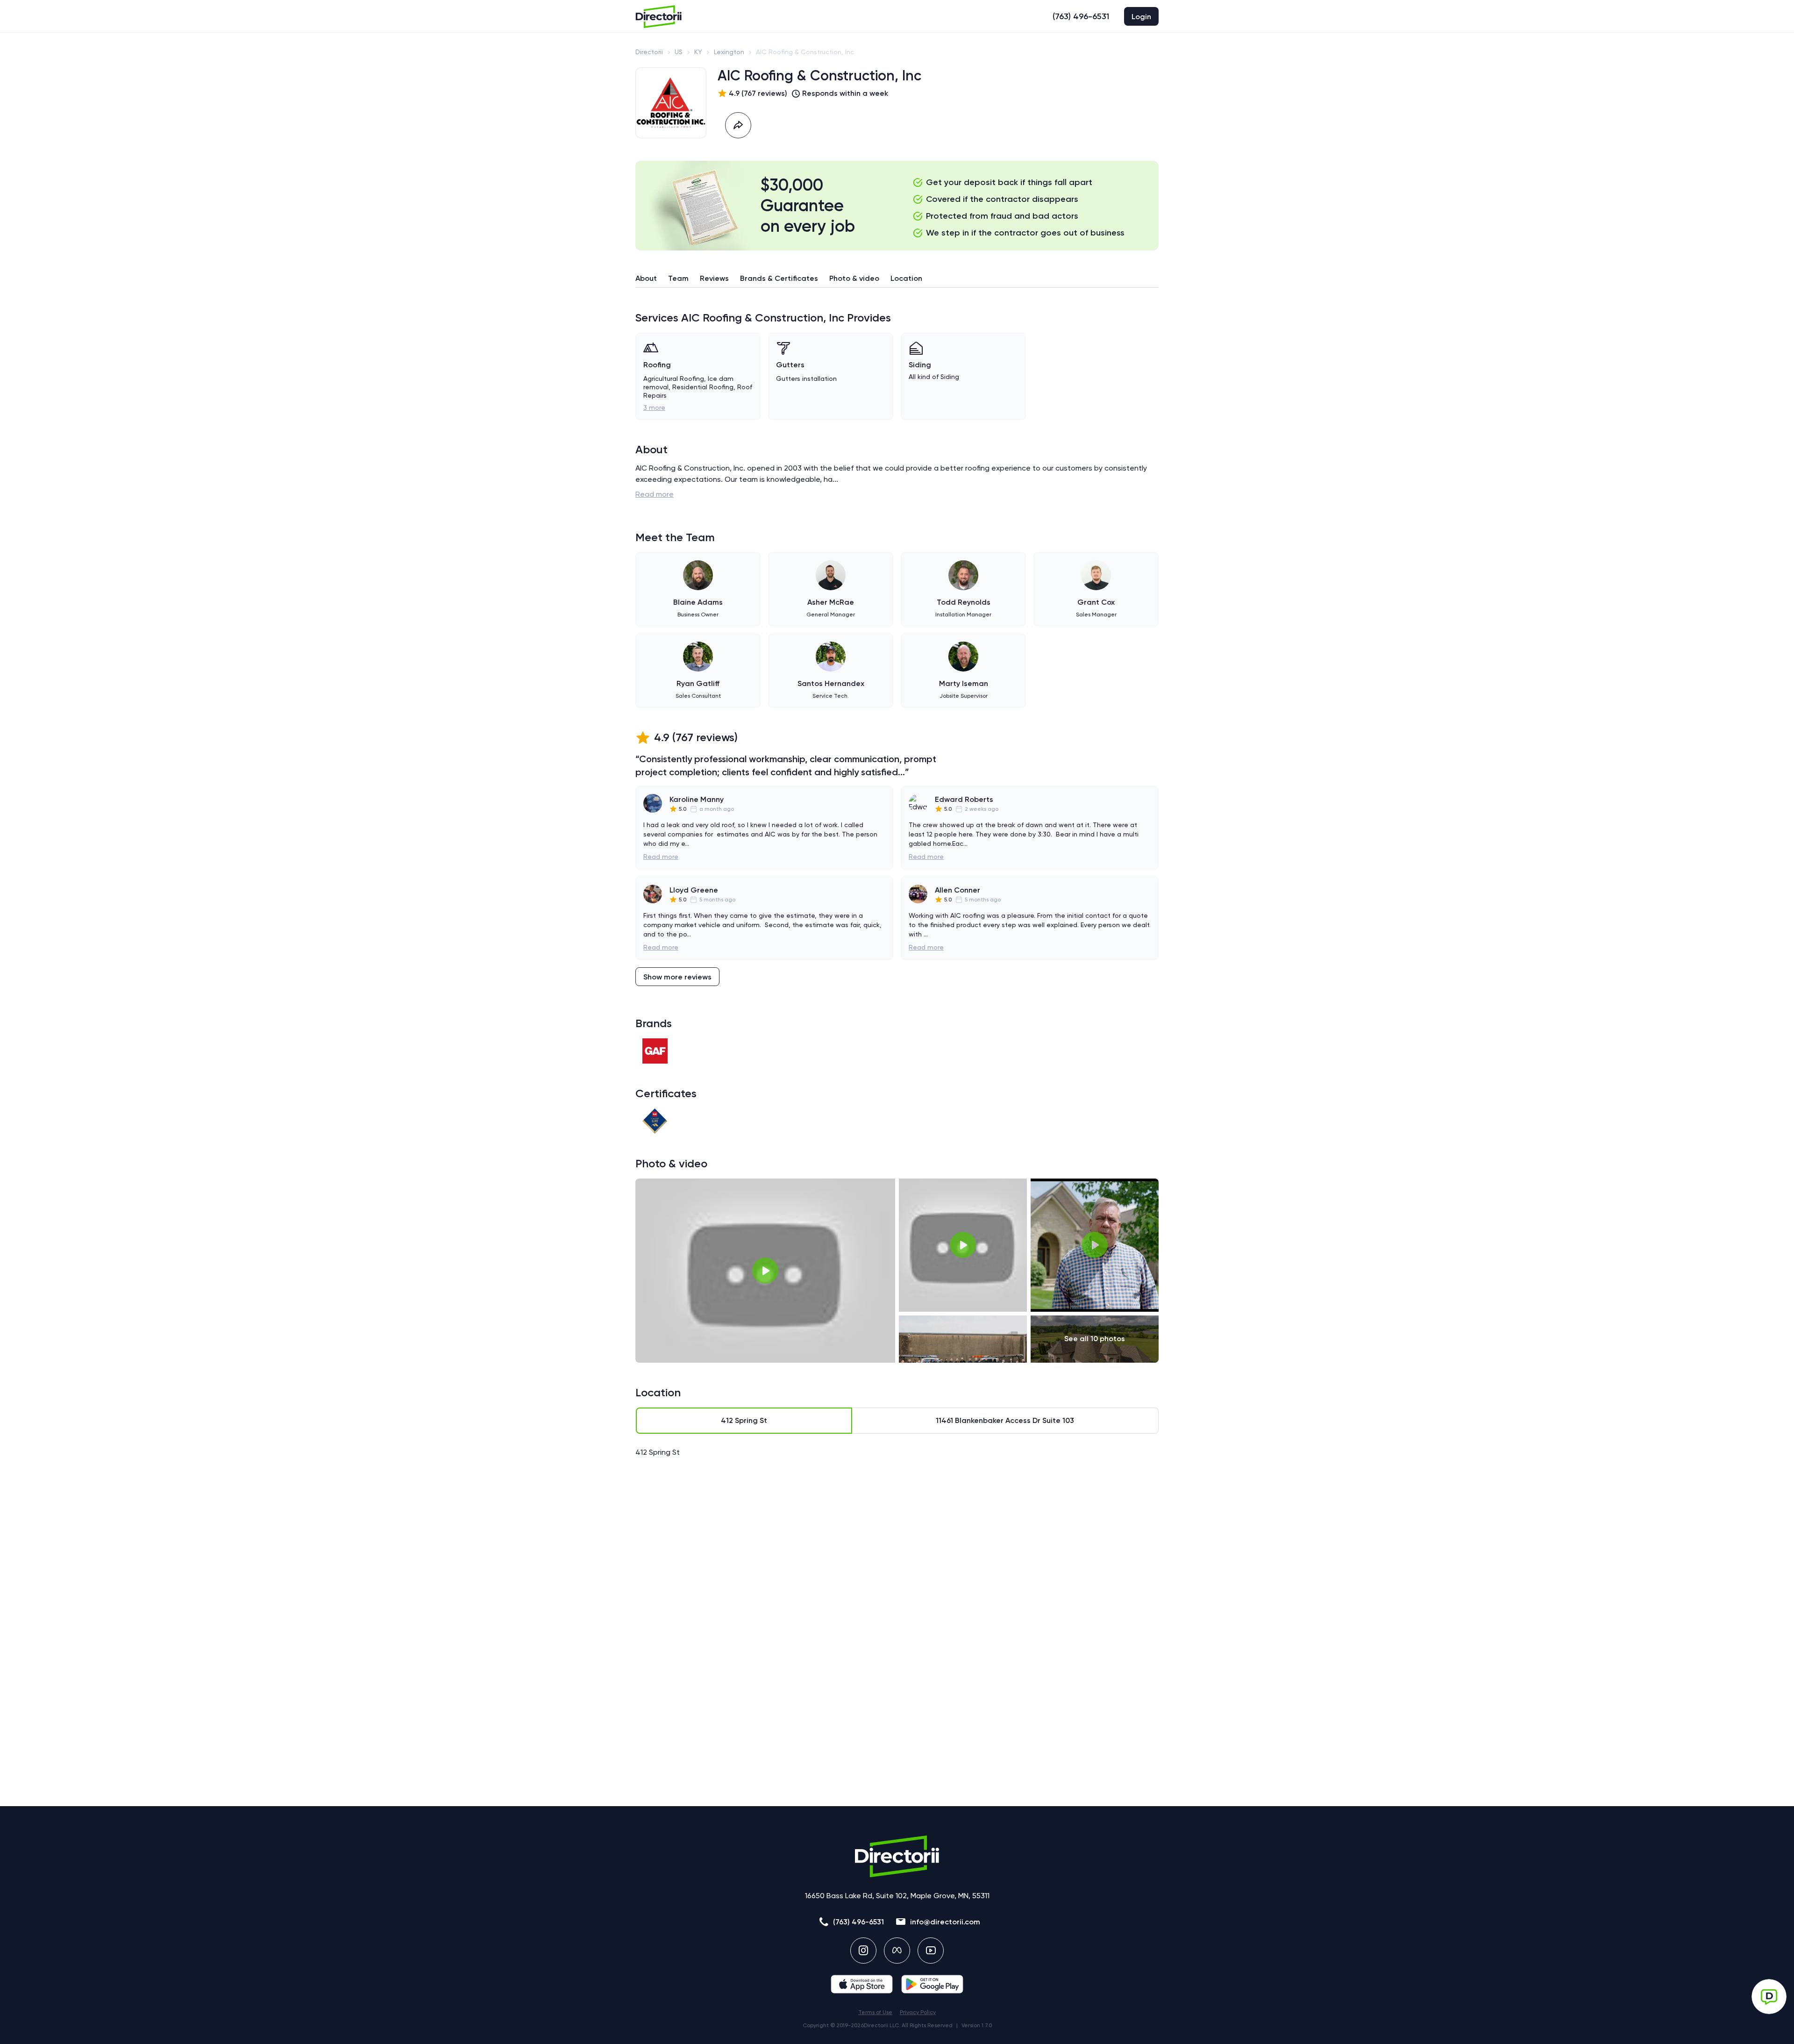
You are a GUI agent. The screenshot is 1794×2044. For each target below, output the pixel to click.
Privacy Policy (918, 2012)
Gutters (790, 365)
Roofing (657, 365)
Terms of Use (875, 2012)
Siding (920, 365)
